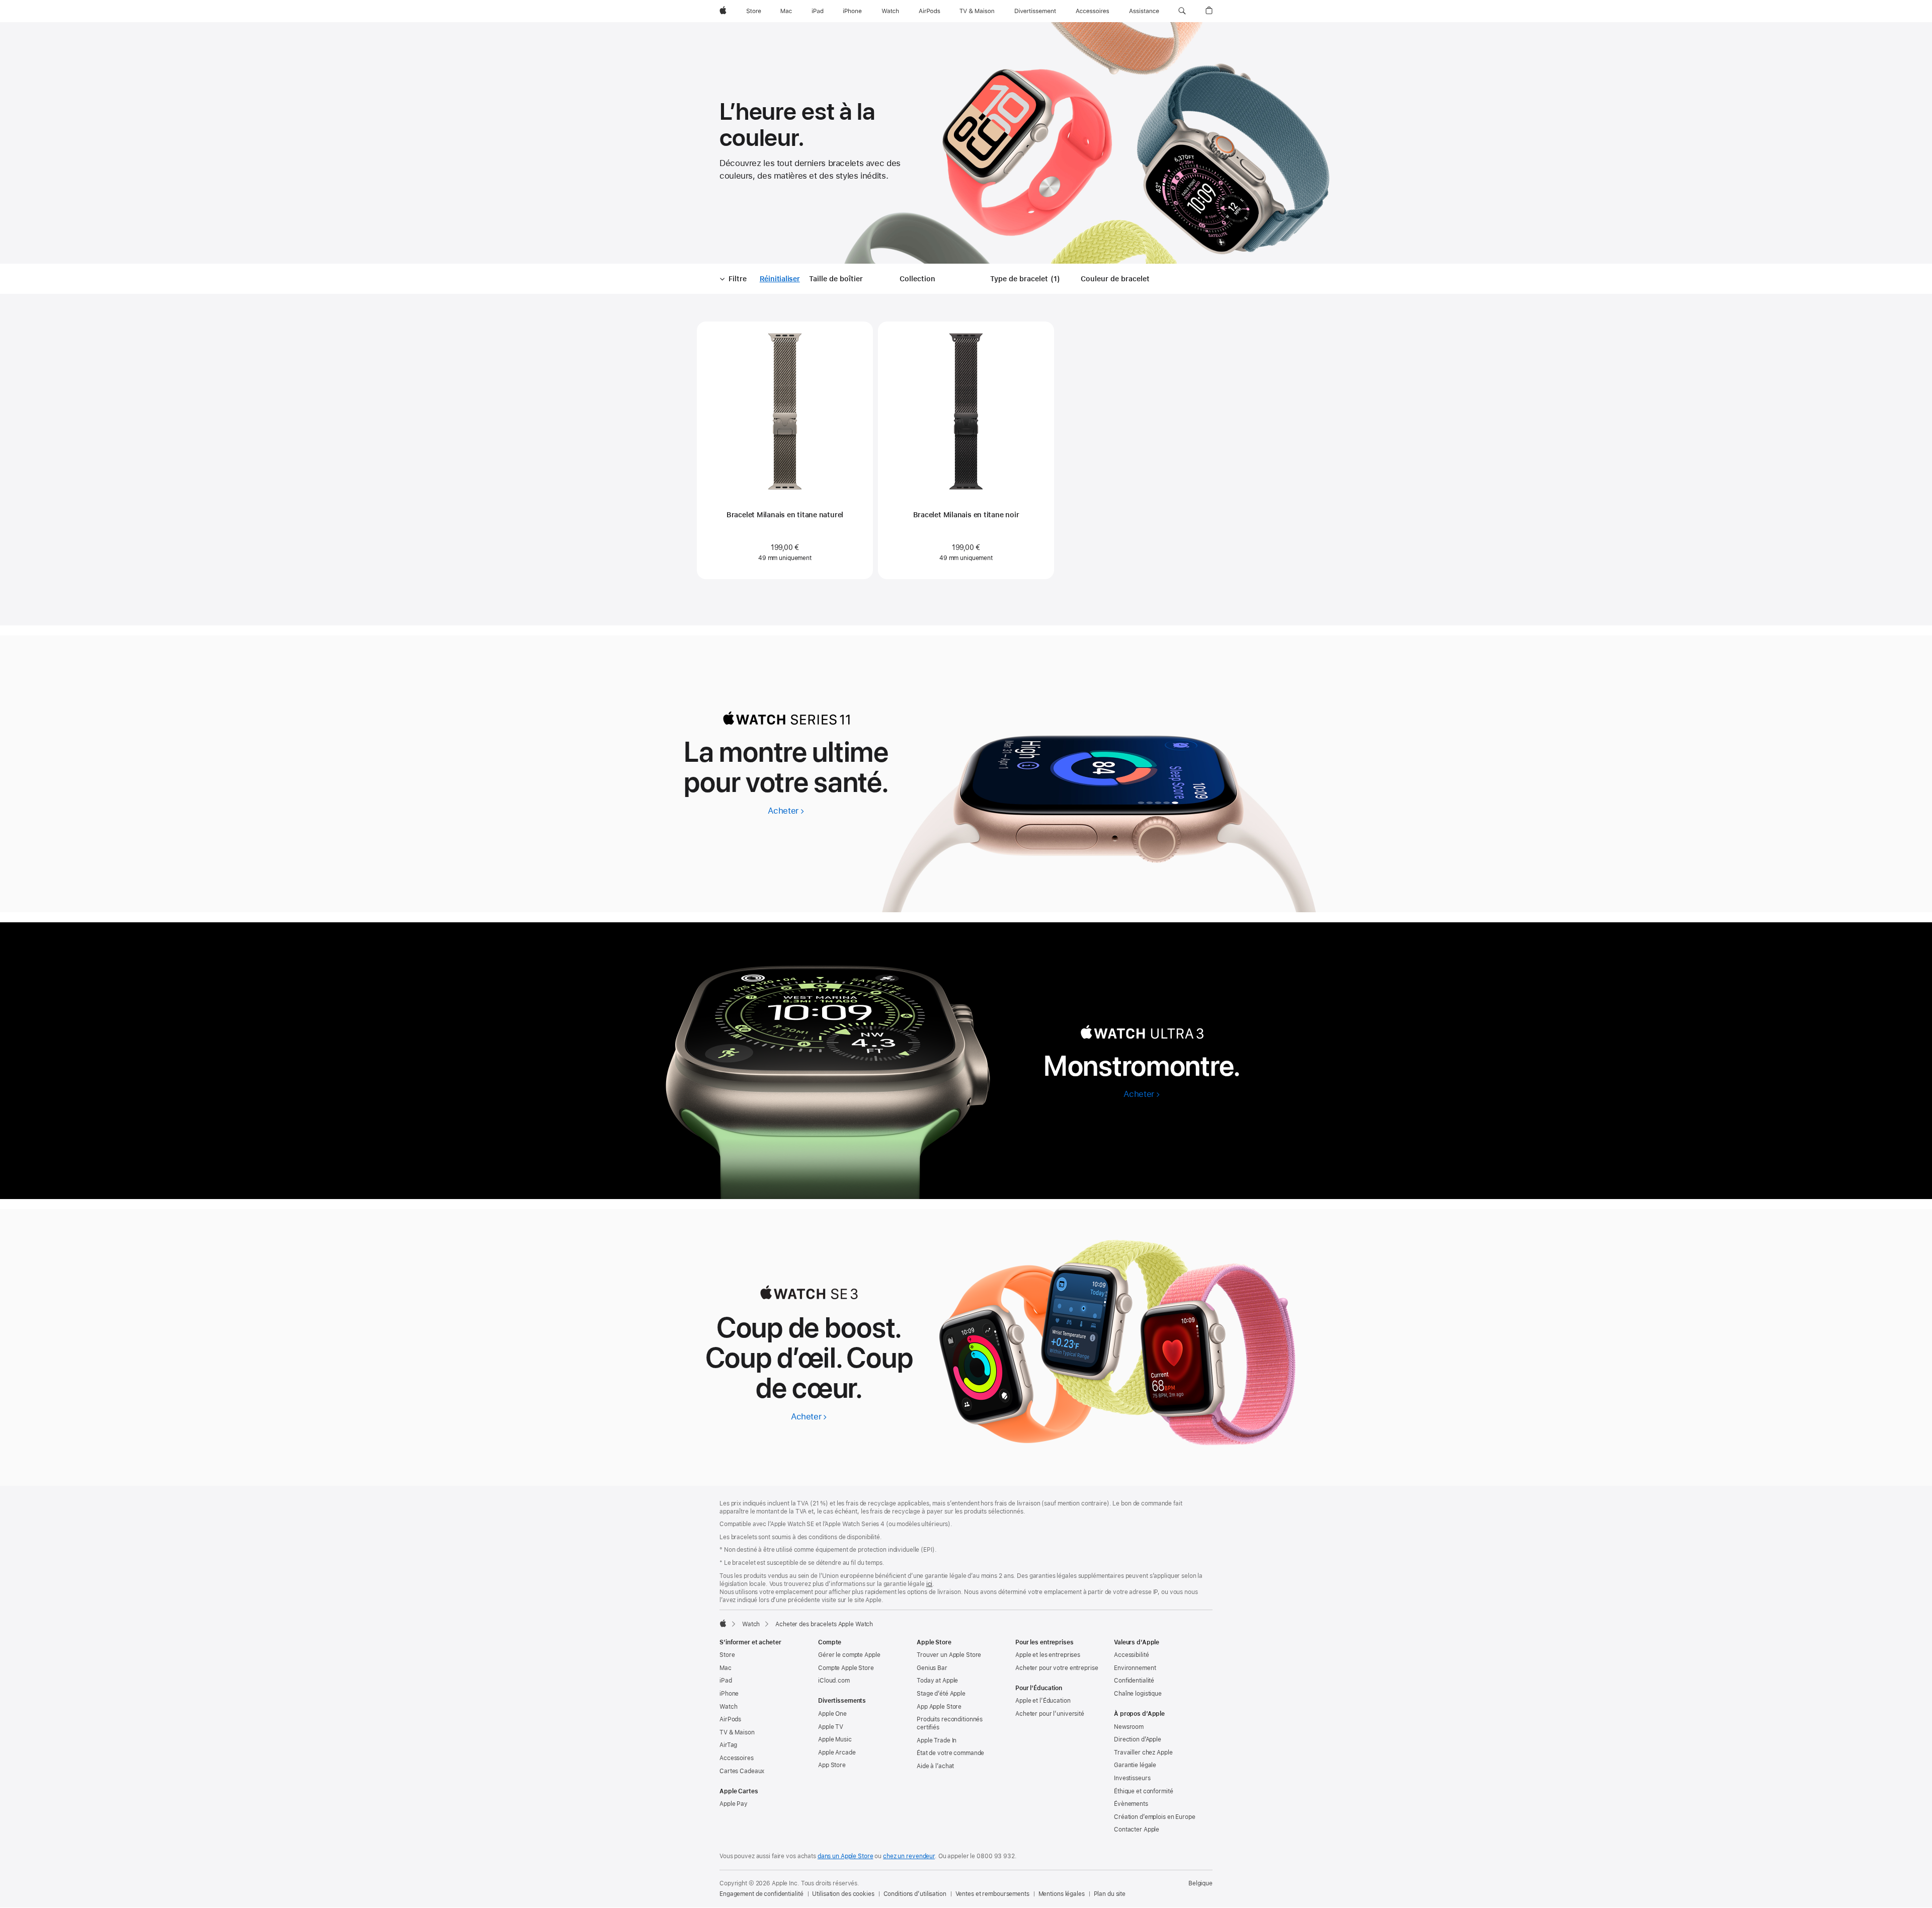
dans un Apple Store (846, 1856)
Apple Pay (734, 1804)
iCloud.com (834, 1681)
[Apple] (723, 1623)
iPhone (729, 1694)
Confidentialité (1134, 1681)
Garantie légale (1135, 1765)
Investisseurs (1132, 1778)
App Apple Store (939, 1707)
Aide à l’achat (935, 1766)
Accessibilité (1131, 1655)
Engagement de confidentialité (761, 1894)
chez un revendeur (909, 1856)
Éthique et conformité (1143, 1791)
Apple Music (835, 1739)
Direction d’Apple (1138, 1739)
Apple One (832, 1714)
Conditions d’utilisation (915, 1894)
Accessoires (737, 1758)
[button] (1182, 11)
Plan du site (1110, 1894)
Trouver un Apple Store (949, 1655)
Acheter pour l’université (1050, 1714)
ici (930, 1584)
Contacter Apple (1137, 1830)
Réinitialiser (780, 279)
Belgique (1200, 1883)
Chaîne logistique (1138, 1694)
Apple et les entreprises (1048, 1655)
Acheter (786, 811)
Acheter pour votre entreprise (1057, 1668)
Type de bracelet (1027, 279)
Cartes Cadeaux (742, 1771)
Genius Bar (932, 1668)
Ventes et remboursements (992, 1894)
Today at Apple (937, 1681)
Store (727, 1655)
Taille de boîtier (836, 279)
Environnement (1135, 1668)
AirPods (730, 1719)
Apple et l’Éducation (1043, 1701)
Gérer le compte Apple (849, 1655)
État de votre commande (950, 1753)
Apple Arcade (837, 1753)
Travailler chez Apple (1143, 1753)
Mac (726, 1668)
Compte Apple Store (846, 1668)
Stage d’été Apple (941, 1694)
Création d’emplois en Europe (1155, 1817)
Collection (917, 279)
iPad (726, 1681)
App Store (832, 1765)
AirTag (728, 1745)
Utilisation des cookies (843, 1894)
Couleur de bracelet (1115, 279)
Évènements (1131, 1804)
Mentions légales (1062, 1894)
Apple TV (831, 1727)
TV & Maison (737, 1732)
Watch (751, 1624)
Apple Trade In (937, 1740)
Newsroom (1129, 1727)
